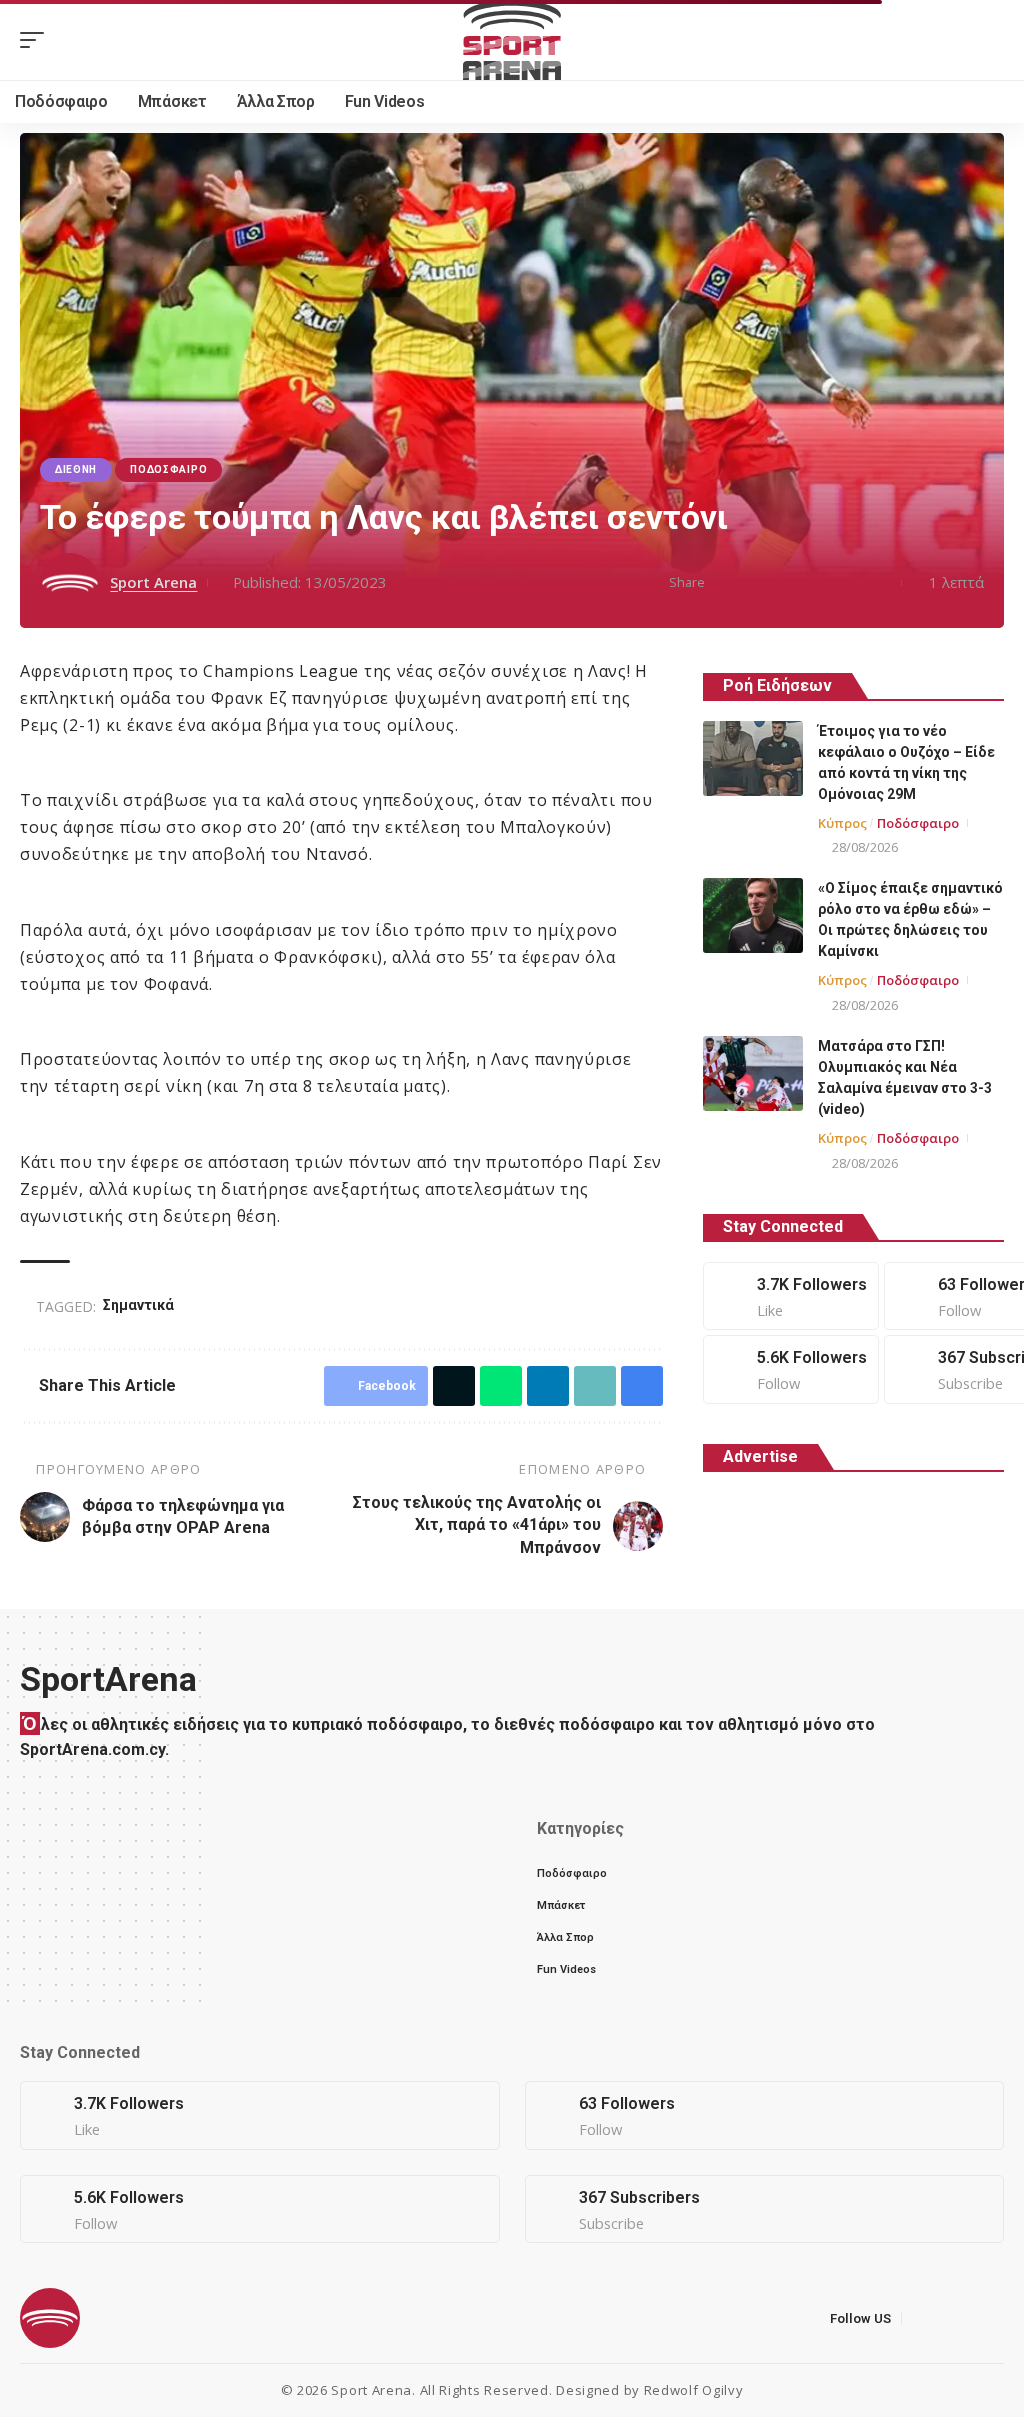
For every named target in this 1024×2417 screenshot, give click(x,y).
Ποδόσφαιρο (168, 469)
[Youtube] (765, 2209)
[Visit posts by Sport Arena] (70, 583)
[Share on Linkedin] (816, 583)
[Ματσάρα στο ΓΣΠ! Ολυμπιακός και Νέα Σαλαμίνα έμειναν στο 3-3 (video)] (753, 1073)
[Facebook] (791, 1296)
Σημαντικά (141, 1305)
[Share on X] (754, 583)
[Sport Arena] (511, 40)
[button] (37, 40)
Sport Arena (153, 582)
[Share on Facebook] (723, 583)
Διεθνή (76, 469)
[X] (765, 2115)
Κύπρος (842, 823)
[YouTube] (963, 2318)
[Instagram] (791, 1369)
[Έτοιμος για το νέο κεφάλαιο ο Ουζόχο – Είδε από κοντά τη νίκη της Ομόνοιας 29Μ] (753, 758)
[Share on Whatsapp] (785, 583)
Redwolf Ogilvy (694, 2390)
